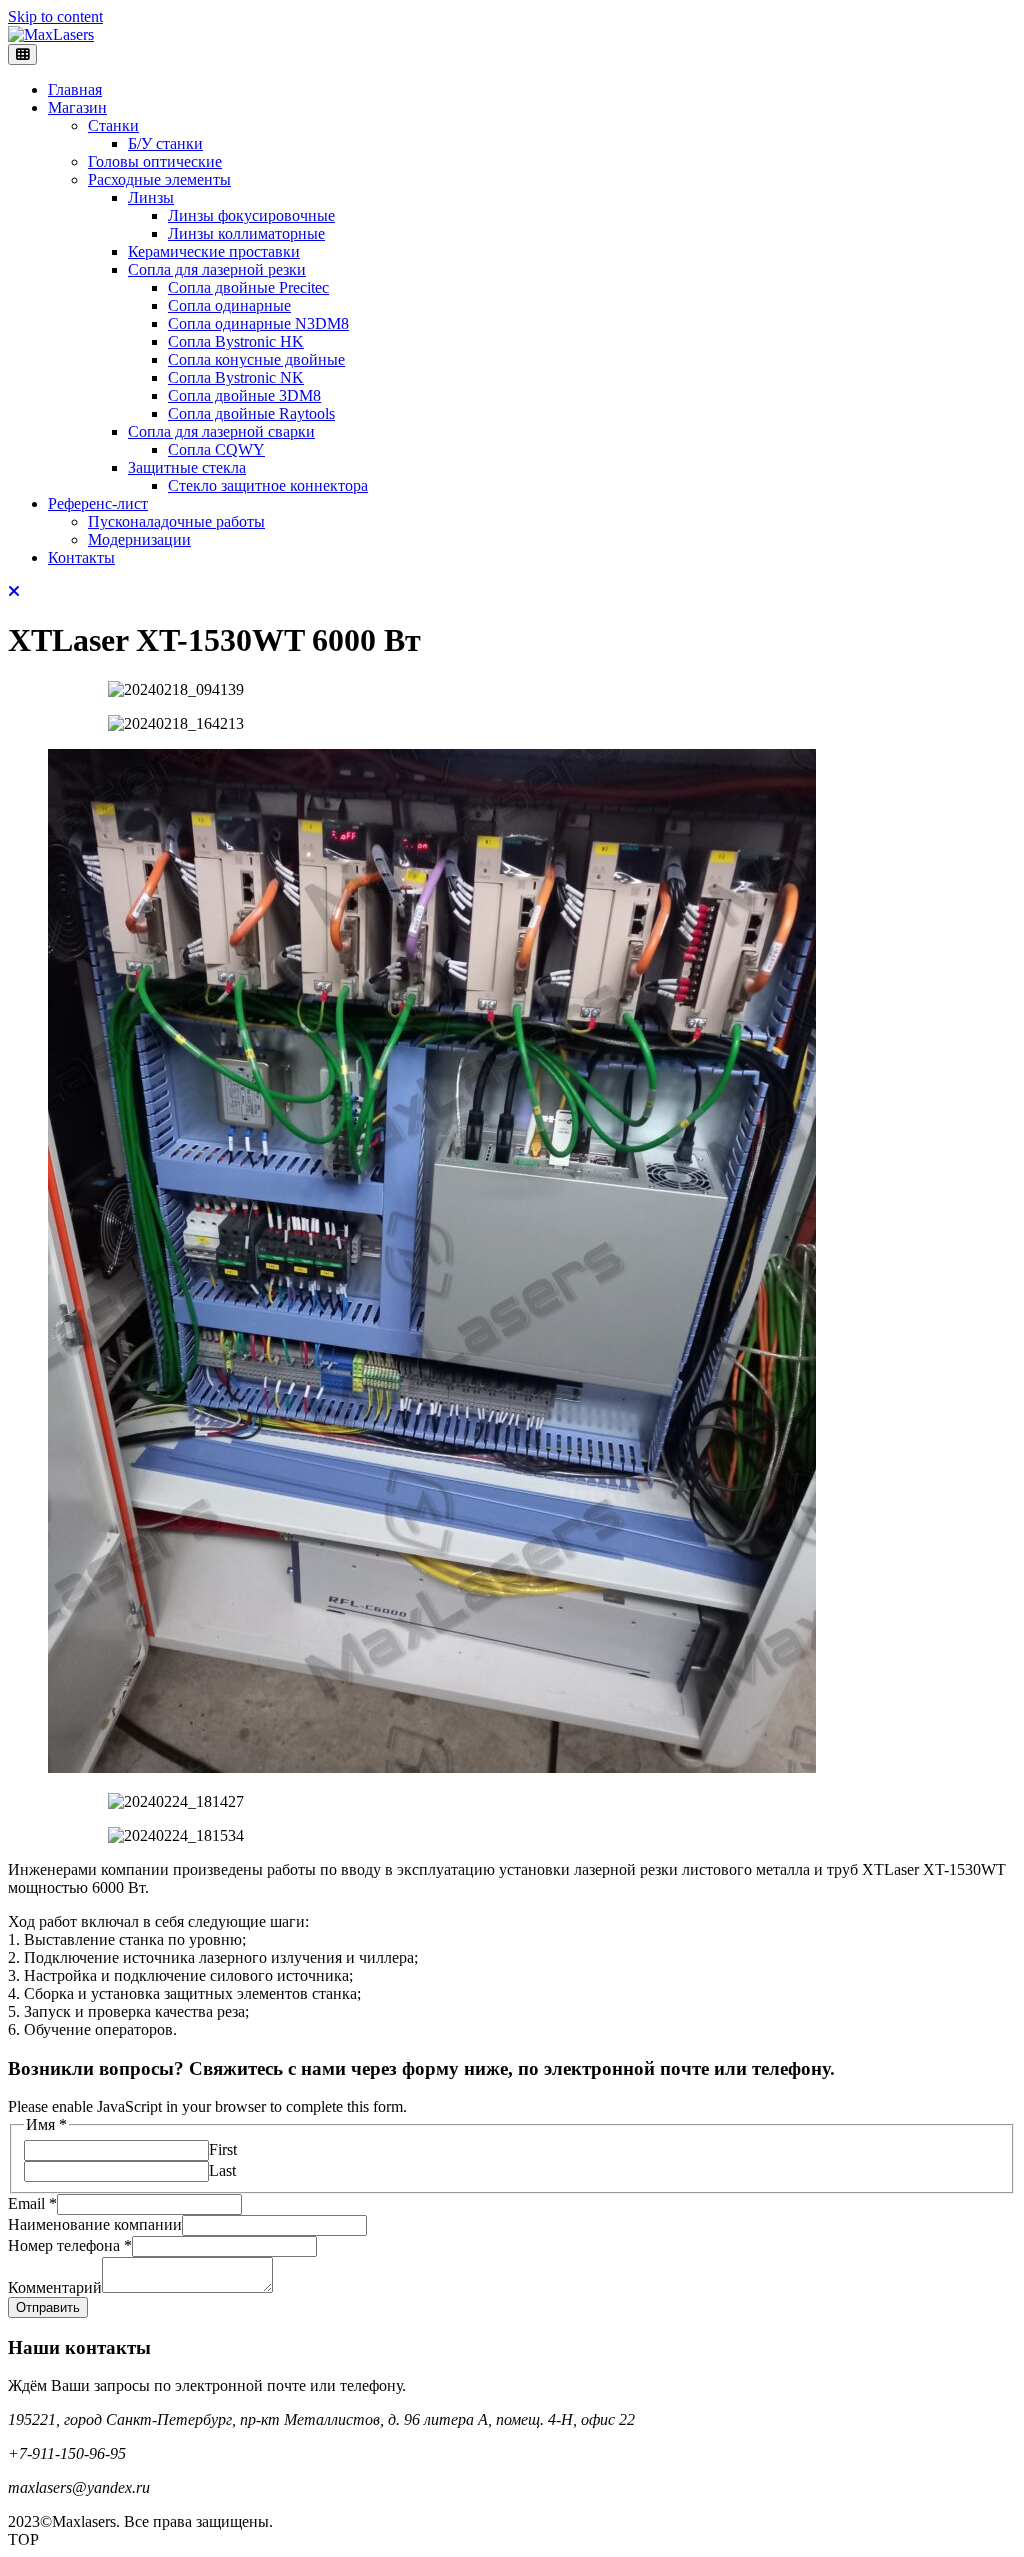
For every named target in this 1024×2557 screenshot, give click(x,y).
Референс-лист (98, 503)
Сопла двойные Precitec (248, 287)
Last (222, 2170)
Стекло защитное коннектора (268, 485)
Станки (113, 125)
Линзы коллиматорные (246, 233)
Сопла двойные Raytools (251, 413)
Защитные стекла (187, 467)
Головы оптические (155, 161)
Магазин (77, 107)
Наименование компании (95, 2224)
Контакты (81, 557)
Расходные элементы (159, 179)
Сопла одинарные (229, 305)
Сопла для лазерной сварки (221, 431)
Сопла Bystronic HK (236, 341)
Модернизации (139, 539)
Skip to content (55, 16)
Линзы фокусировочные (251, 215)
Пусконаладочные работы (176, 521)
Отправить (48, 2307)
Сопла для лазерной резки (217, 269)
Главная (75, 89)
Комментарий (55, 2287)
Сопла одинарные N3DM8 (258, 323)
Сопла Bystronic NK (236, 377)
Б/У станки (165, 143)
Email (32, 2203)
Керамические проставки (214, 251)
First (223, 2149)
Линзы (151, 197)
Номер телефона (70, 2245)
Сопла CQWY (216, 449)
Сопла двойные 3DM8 (244, 395)
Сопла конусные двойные (256, 359)
